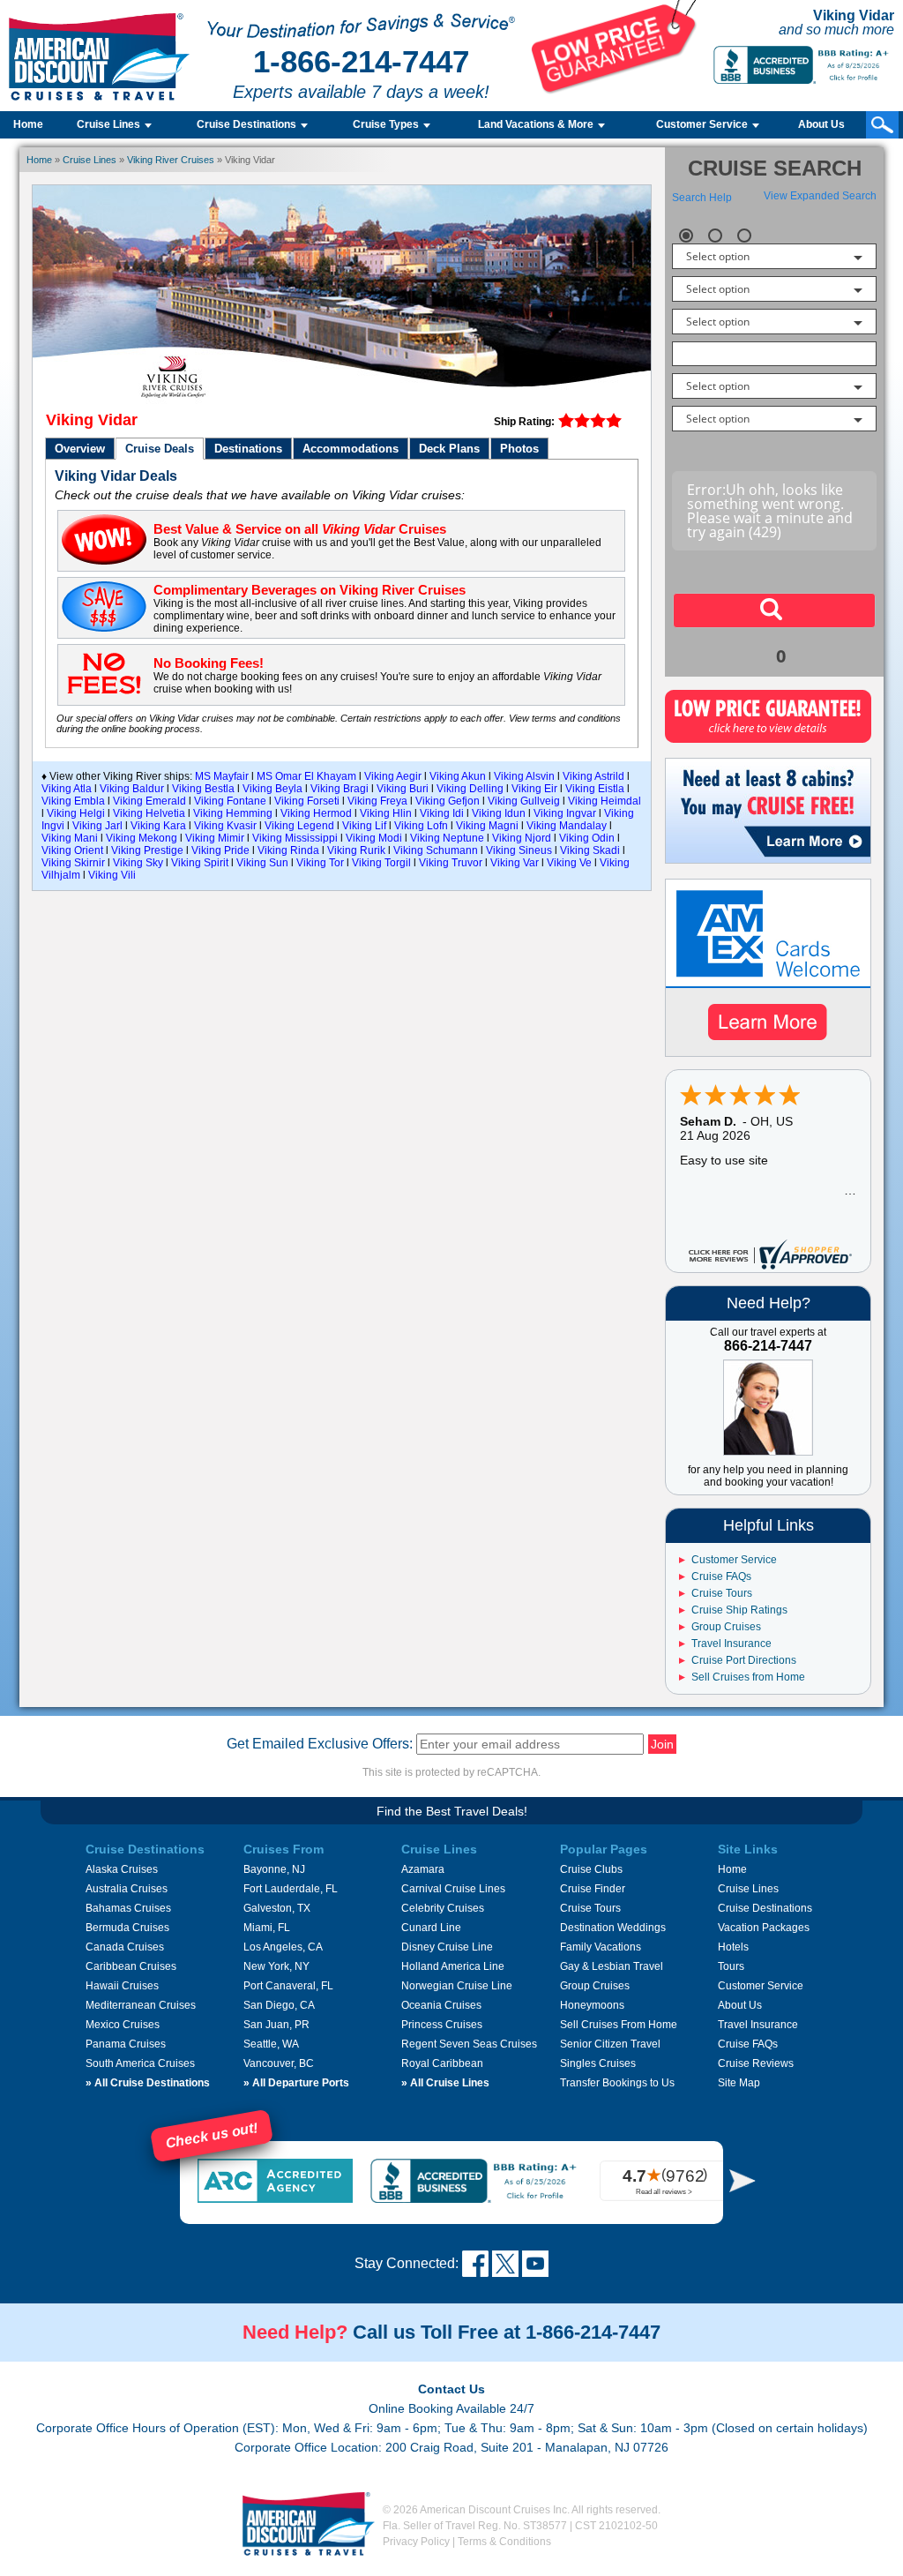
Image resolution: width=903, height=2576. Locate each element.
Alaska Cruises (122, 1869)
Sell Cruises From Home (619, 2025)
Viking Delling (470, 789)
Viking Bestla (203, 789)
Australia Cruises (127, 1889)
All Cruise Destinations (148, 2083)
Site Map (739, 2083)
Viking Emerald (149, 801)
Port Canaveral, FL (288, 1986)
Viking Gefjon (448, 801)
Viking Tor (320, 863)
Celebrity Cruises (443, 1908)
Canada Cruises (125, 1947)
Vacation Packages (764, 1928)
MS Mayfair (222, 776)
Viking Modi (374, 838)
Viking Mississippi (295, 838)
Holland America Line (453, 1966)
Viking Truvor (451, 863)
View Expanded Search (820, 196)
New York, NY (276, 1966)
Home (28, 124)
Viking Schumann (436, 850)
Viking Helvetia (149, 813)
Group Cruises (726, 1627)
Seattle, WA (271, 2044)
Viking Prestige (147, 850)
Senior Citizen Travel (610, 2044)
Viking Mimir (215, 838)
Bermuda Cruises (127, 1928)
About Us (821, 124)
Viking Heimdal (604, 801)
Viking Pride (220, 850)
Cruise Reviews (756, 2063)
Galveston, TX (277, 1908)
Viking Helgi (76, 813)
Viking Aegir (393, 776)
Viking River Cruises (171, 160)
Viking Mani (70, 838)
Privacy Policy (416, 2542)
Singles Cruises (598, 2063)
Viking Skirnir (73, 863)
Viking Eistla (595, 789)
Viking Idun (499, 813)
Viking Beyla (272, 789)
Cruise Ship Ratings (739, 1610)
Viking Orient (72, 850)
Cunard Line (431, 1928)
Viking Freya (377, 801)
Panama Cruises (126, 2044)
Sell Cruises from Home (748, 1677)
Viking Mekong (142, 838)
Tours (731, 1966)
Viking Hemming (233, 813)
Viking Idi (442, 813)
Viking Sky (138, 863)
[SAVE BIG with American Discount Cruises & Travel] (614, 90)
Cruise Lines (90, 160)
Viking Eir (534, 789)
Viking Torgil (381, 863)
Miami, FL (267, 1928)
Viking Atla (67, 789)
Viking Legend (299, 826)
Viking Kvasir (225, 826)
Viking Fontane (230, 801)
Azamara (423, 1869)
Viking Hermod (316, 813)
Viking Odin (587, 838)
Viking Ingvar (565, 813)
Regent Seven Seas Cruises (469, 2044)
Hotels (733, 1947)
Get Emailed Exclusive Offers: (320, 1744)
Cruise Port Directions (744, 1660)
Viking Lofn (421, 826)
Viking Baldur (132, 789)
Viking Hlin (386, 813)
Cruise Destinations (765, 1908)
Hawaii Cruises (122, 1986)
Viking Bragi (340, 789)
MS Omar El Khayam (306, 776)
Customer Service (734, 1560)
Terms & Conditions (504, 2542)
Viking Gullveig (524, 801)
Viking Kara (158, 826)
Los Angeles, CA (283, 1947)
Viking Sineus (519, 850)
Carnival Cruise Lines (453, 1889)
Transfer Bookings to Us (617, 2083)
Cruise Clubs (591, 1869)
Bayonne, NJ (274, 1869)
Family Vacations (601, 1947)
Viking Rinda (288, 850)
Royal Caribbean (442, 2063)
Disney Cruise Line (447, 1947)
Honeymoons (592, 2005)
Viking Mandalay (567, 826)
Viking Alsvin (524, 776)
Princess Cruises (442, 2025)
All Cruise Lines (445, 2083)
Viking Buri (403, 789)
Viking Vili (112, 875)
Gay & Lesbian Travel (612, 1966)
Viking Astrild (593, 776)
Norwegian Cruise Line (457, 1986)
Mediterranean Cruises (141, 2005)
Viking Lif (364, 826)
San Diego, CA (279, 2005)
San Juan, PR (276, 2025)
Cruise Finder (593, 1889)
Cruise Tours (722, 1593)
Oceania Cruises (441, 2005)
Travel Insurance (731, 1644)
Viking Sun (262, 863)
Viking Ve (569, 863)
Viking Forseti (307, 801)
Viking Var (515, 863)
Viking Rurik (356, 850)
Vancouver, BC (279, 2063)
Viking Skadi (590, 850)
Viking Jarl (97, 826)
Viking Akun (458, 776)
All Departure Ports (296, 2083)
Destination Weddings (613, 1928)
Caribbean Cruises (131, 1966)
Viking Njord (522, 838)
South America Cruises (140, 2063)
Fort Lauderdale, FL (291, 1889)
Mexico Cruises (123, 2025)
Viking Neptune (447, 838)
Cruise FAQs (721, 1576)
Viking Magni (487, 826)
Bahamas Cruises (128, 1908)
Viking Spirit (200, 863)
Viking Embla (73, 801)
